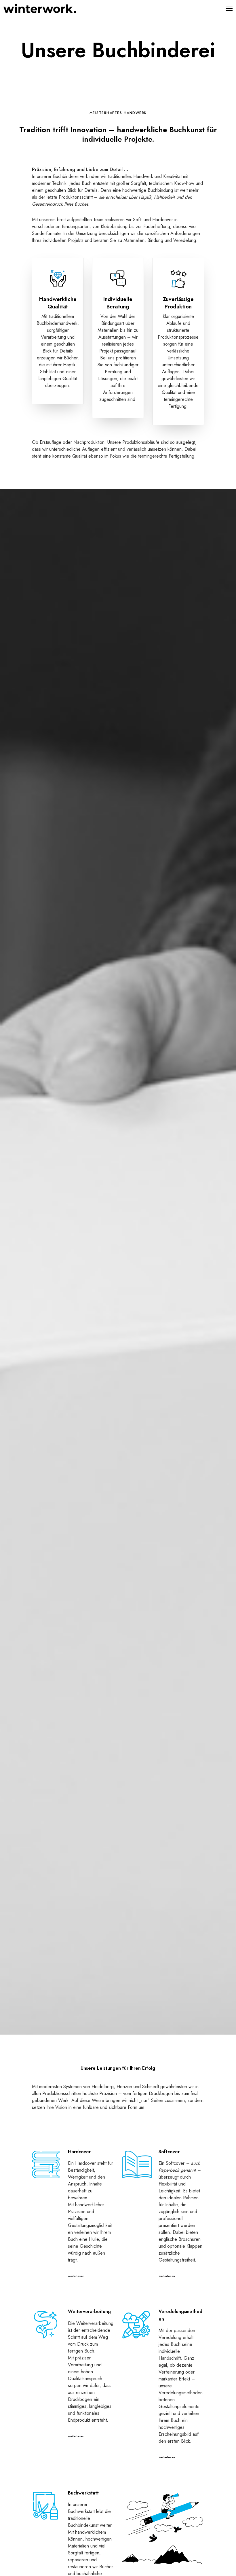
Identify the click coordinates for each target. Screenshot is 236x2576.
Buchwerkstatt (83, 2493)
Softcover (169, 2152)
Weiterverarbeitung (89, 2311)
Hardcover (79, 2152)
